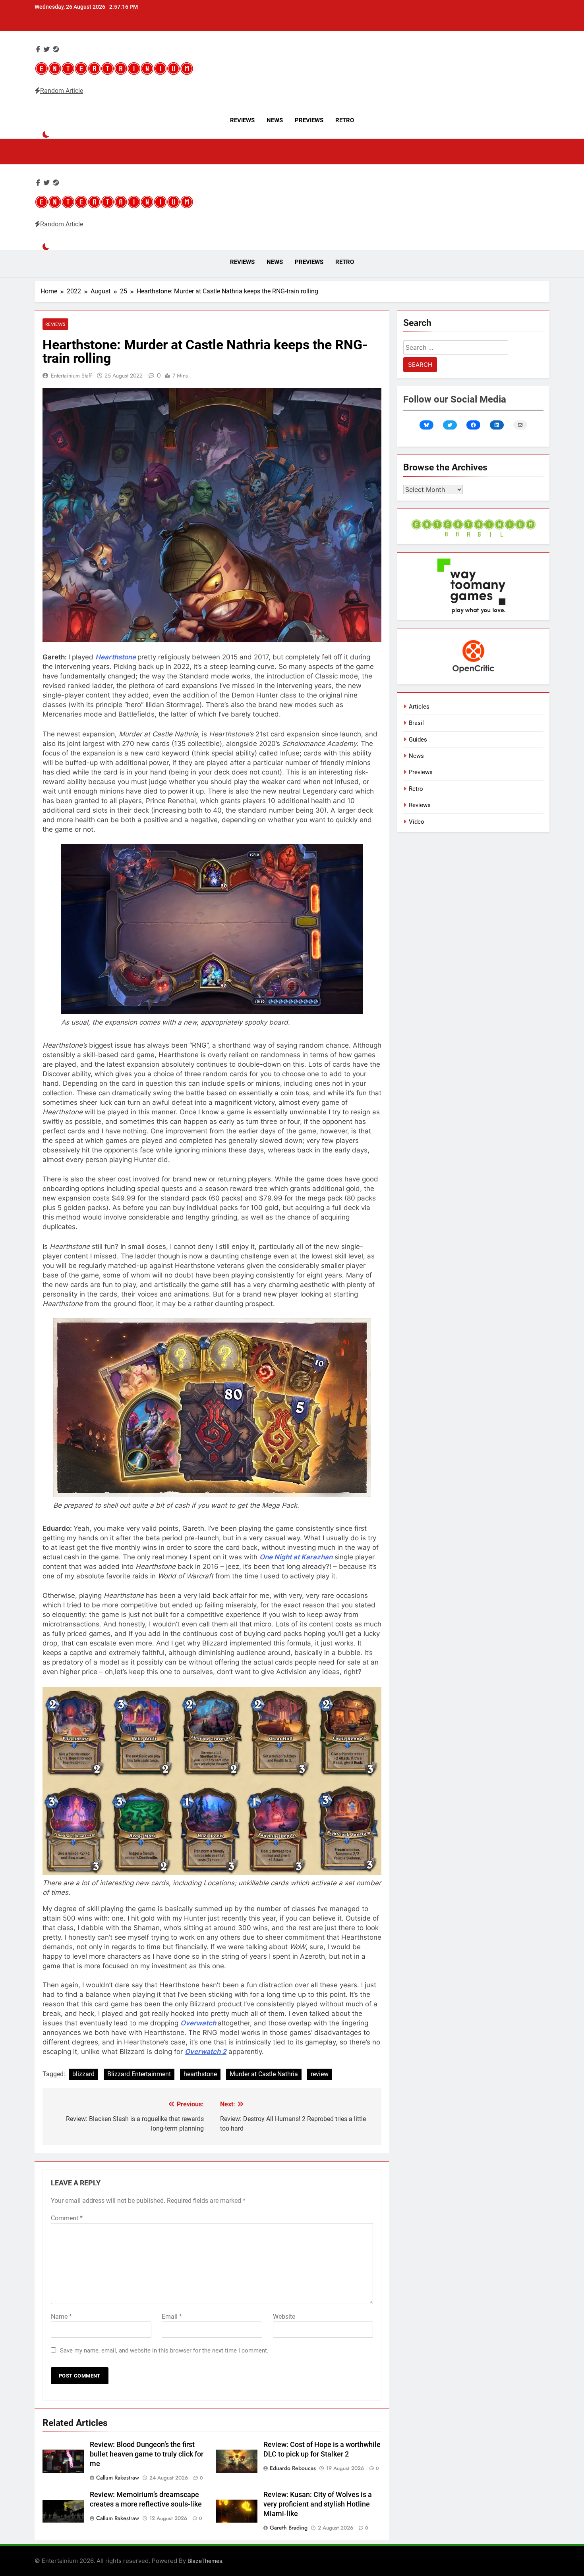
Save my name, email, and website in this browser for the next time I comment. (164, 2351)
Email (172, 2317)
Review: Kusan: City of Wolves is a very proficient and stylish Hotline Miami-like (318, 2504)
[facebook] (38, 49)
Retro (345, 120)
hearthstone (200, 2074)
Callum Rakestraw (118, 2478)
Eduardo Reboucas (293, 2468)
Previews (309, 120)
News (275, 120)
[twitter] (46, 49)
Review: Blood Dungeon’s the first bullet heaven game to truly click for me (147, 2454)
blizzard (83, 2074)
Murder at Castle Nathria (264, 2074)
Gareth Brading (289, 2528)
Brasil (416, 723)
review (320, 2074)
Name (61, 2317)
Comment (67, 2218)
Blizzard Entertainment (139, 2074)
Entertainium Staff (71, 376)
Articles (419, 707)
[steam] (56, 49)
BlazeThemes (205, 2561)
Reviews (242, 120)
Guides (418, 740)
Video (417, 822)
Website (284, 2317)
